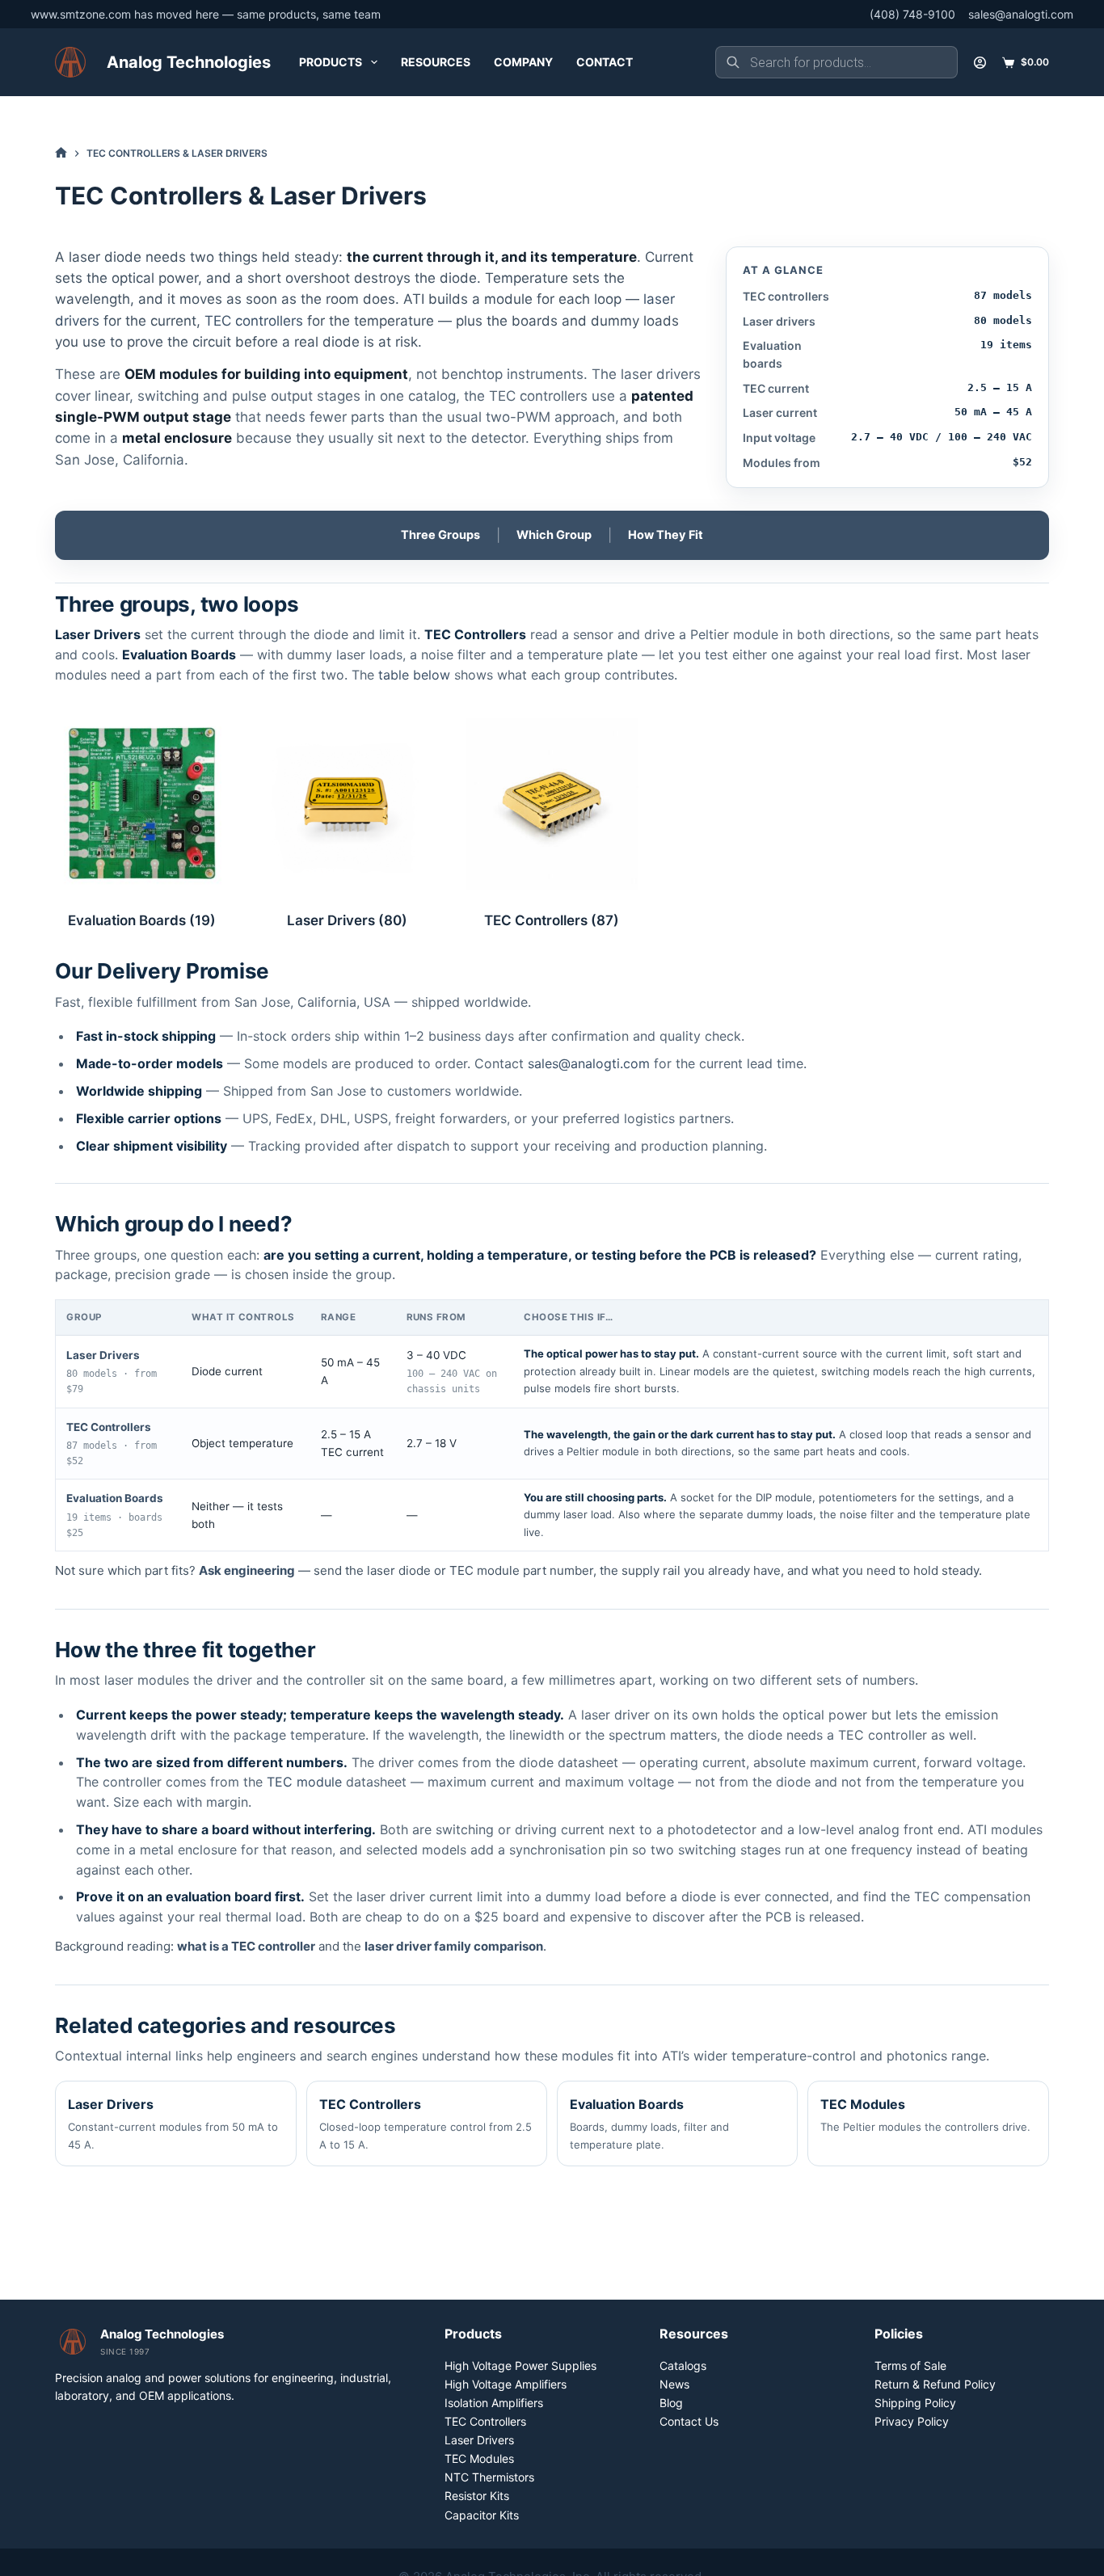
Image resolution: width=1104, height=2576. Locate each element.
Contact (605, 62)
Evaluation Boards (142, 920)
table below (414, 675)
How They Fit (666, 535)
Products (331, 62)
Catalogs (683, 2366)
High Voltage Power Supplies (520, 2366)
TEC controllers (254, 321)
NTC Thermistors (489, 2477)
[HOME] (61, 153)
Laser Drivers (347, 920)
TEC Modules (925, 2115)
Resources (436, 62)
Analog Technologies (189, 62)
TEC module (304, 1782)
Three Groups (440, 535)
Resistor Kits (477, 2496)
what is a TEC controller (246, 1946)
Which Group (554, 535)
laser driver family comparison (454, 1946)
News (674, 2384)
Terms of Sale (910, 2366)
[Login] (980, 63)
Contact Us (689, 2421)
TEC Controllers (552, 920)
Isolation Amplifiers (494, 2403)
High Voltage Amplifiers (506, 2384)
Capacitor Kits (482, 2515)
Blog (671, 2403)
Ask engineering (247, 1570)
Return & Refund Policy (935, 2384)
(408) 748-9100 (912, 14)
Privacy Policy (912, 2421)
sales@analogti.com (1021, 14)
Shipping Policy (915, 2403)
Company (523, 62)
